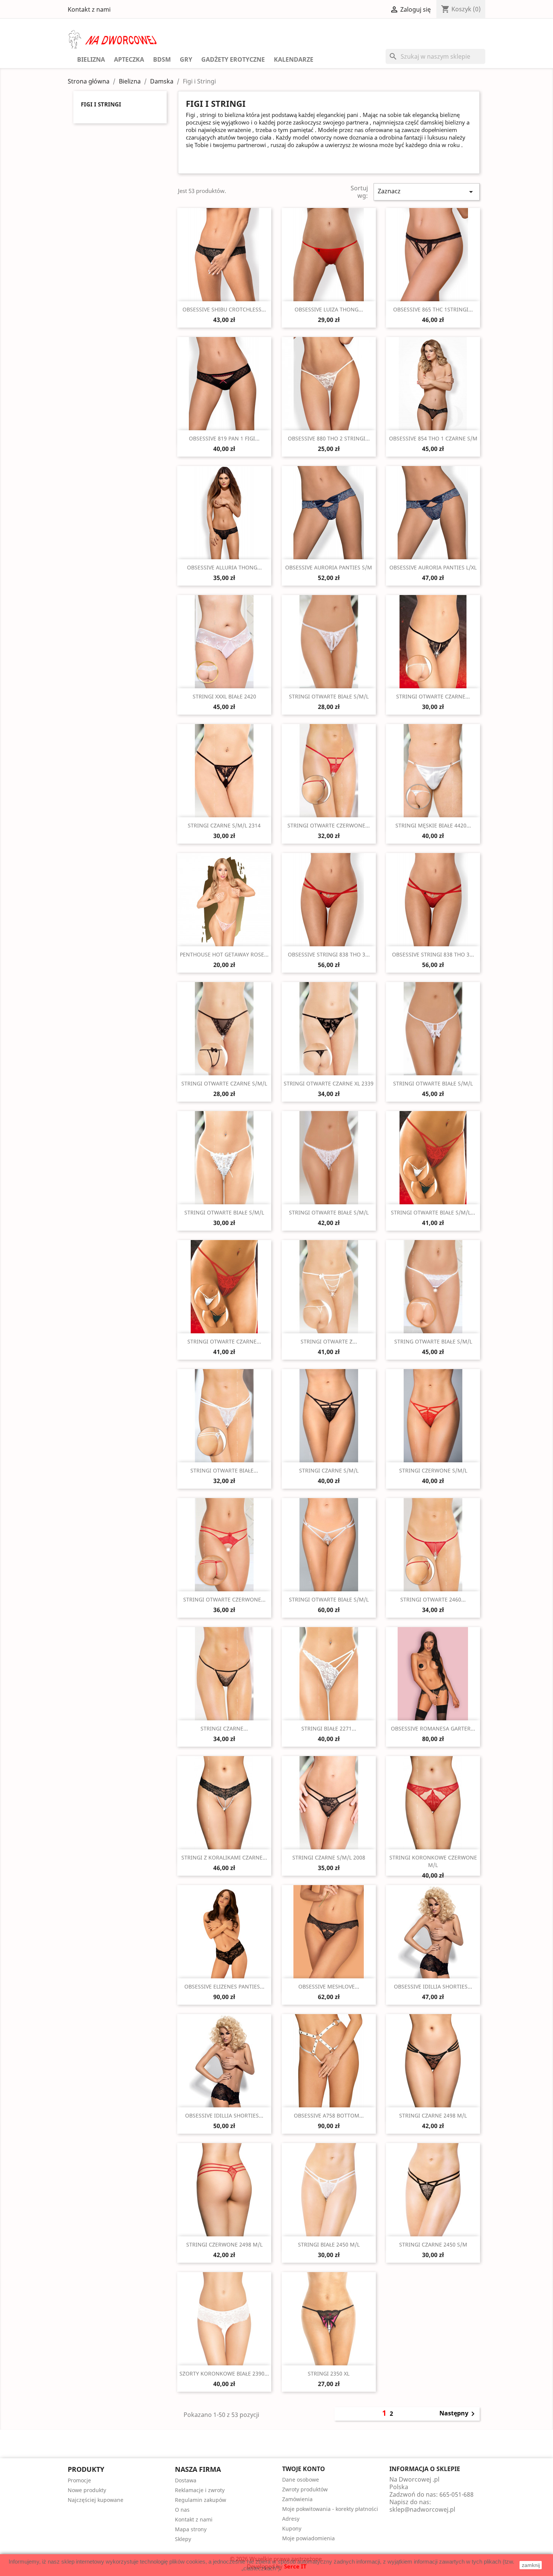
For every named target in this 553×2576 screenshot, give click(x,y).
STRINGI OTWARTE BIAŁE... (224, 1470)
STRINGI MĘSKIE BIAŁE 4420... (433, 825)
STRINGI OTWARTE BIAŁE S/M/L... (433, 1212)
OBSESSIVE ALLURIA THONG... (224, 567)
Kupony (292, 2528)
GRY (186, 59)
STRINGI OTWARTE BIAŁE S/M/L (329, 696)
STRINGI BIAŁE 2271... (329, 1728)
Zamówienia (297, 2499)
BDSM (162, 59)
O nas (182, 2510)
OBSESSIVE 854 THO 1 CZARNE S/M (433, 438)
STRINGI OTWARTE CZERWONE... (329, 825)
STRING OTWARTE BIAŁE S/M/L (433, 1341)
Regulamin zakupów (201, 2500)
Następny (458, 2414)
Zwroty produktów (305, 2489)
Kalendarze (294, 59)
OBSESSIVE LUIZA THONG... (329, 309)
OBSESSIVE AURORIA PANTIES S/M (329, 567)
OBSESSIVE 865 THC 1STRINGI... (433, 309)
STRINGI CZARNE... (224, 1728)
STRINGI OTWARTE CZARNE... (433, 696)
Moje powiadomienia (308, 2538)
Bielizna (91, 59)
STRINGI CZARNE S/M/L (329, 1470)
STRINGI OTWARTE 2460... (433, 1599)
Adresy (291, 2519)
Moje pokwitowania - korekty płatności (330, 2509)
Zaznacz (427, 192)
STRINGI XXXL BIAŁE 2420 (224, 696)
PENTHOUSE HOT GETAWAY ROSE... (224, 954)
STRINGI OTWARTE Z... (329, 1341)
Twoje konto (304, 2469)
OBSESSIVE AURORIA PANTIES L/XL (433, 567)
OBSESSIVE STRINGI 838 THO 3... (329, 954)
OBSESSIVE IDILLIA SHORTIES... (433, 1986)
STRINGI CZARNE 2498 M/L (433, 2115)
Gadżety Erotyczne (233, 59)
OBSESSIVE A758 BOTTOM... (329, 2115)
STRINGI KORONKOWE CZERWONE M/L (433, 1861)
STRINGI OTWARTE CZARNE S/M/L (224, 1083)
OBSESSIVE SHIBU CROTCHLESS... (224, 309)
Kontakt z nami (89, 9)
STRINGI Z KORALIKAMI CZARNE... (224, 1857)
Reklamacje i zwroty (200, 2490)
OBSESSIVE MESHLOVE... (329, 1986)
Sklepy (183, 2539)
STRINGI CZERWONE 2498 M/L (224, 2244)
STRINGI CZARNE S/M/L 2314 (224, 825)
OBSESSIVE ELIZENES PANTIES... (224, 1986)
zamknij (531, 2565)
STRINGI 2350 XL (329, 2373)
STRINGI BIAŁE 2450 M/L (329, 2244)
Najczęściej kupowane (96, 2500)
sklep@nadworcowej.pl (422, 2509)
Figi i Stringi (101, 104)
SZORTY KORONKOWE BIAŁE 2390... (224, 2373)
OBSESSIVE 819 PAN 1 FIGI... (224, 438)
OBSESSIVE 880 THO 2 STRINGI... (329, 438)
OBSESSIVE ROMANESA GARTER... (433, 1728)
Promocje (79, 2480)
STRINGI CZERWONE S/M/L (433, 1470)
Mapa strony (191, 2529)
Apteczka (129, 59)
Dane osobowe (301, 2480)
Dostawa (186, 2480)
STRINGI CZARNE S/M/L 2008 (329, 1857)
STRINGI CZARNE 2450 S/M (433, 2244)
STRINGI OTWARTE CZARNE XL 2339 (329, 1083)
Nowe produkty (87, 2490)
